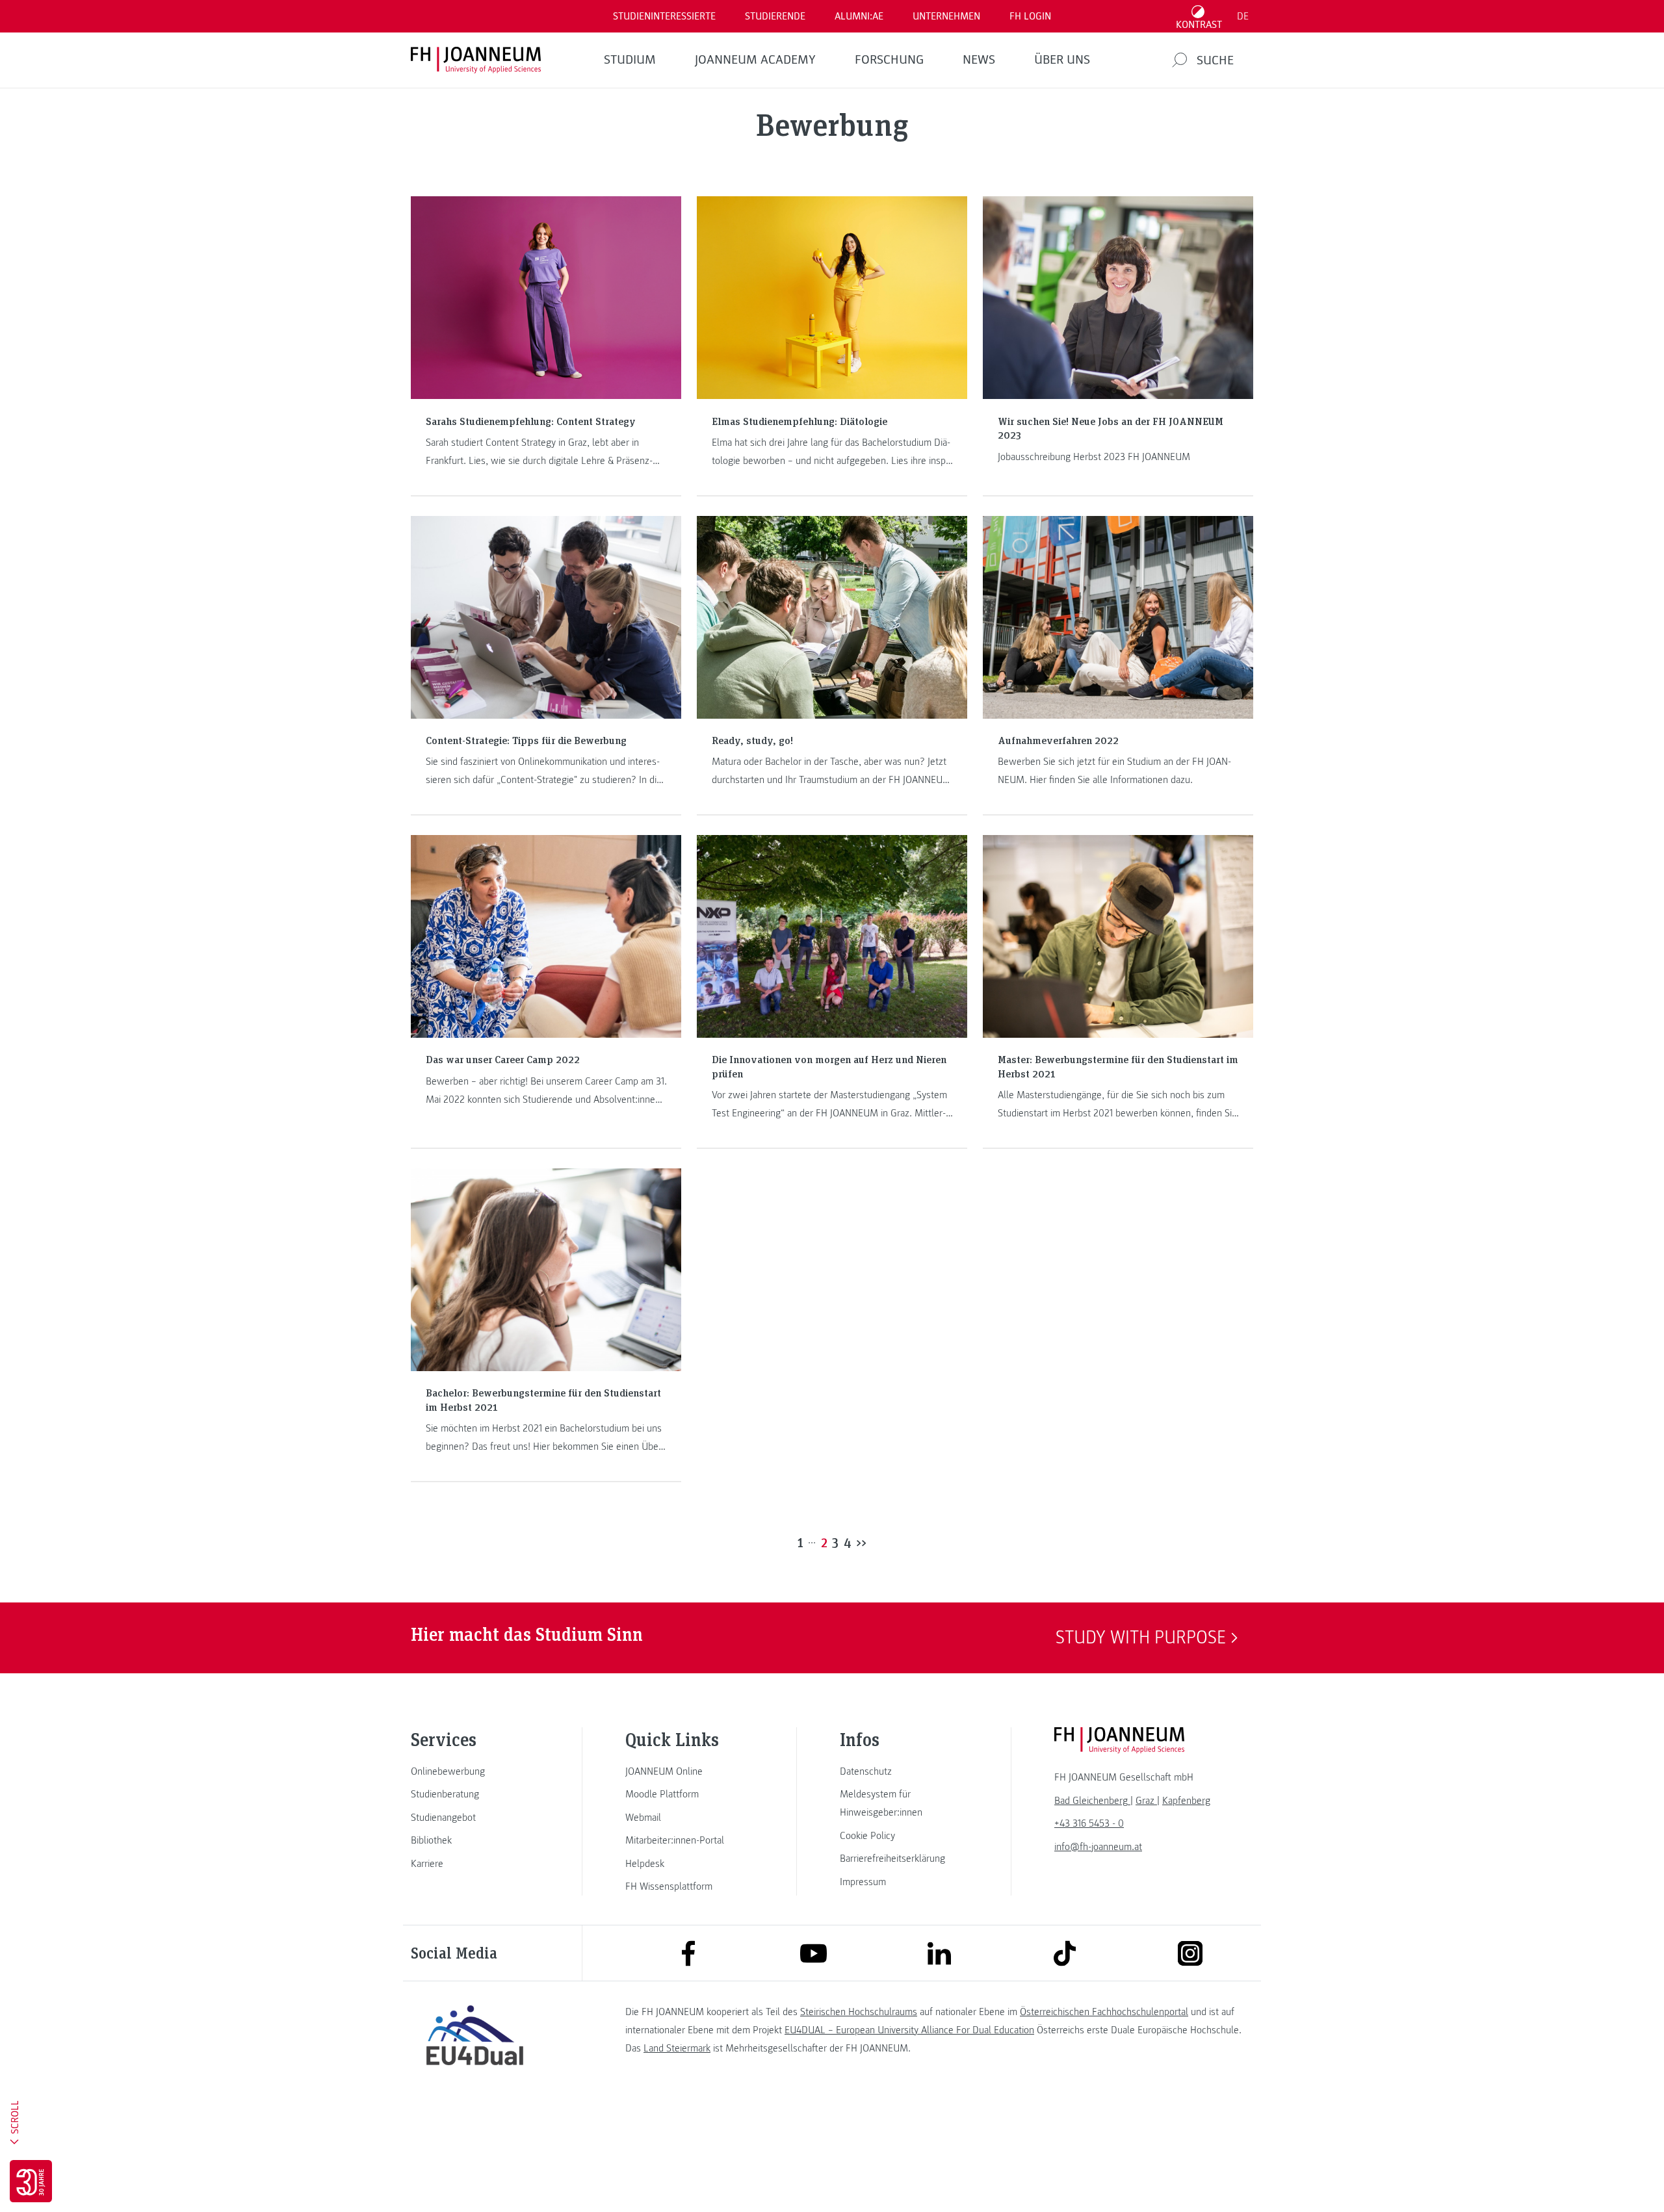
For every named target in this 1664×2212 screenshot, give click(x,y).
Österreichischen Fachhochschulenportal (1104, 2012)
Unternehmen (946, 16)
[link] (474, 1771)
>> (861, 1542)
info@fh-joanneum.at (1098, 1847)
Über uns (1062, 60)
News (979, 60)
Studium (630, 60)
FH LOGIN (1030, 16)
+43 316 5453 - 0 (1089, 1823)
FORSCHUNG (889, 60)
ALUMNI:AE (859, 16)
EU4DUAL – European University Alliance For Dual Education (909, 2030)
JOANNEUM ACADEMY (755, 60)
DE (1243, 16)
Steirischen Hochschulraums (859, 2012)
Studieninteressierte (664, 16)
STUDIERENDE (775, 16)
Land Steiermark (677, 2048)
